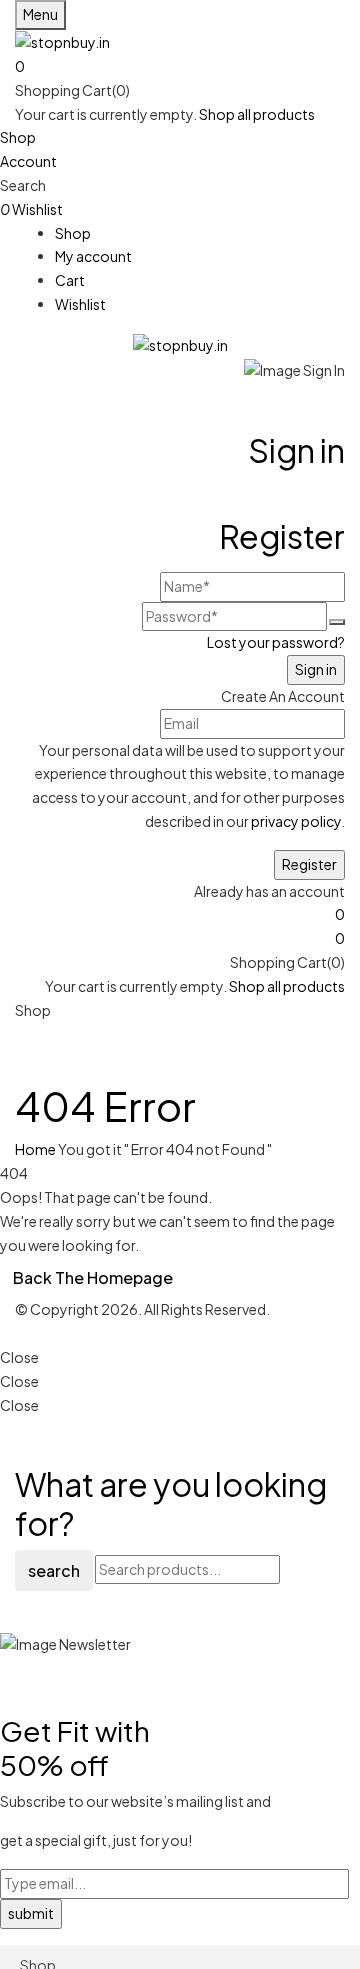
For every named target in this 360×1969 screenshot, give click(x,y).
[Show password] (337, 622)
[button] (180, 67)
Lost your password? (276, 642)
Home (35, 1149)
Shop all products (257, 114)
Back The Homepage (93, 1277)
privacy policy (296, 821)
